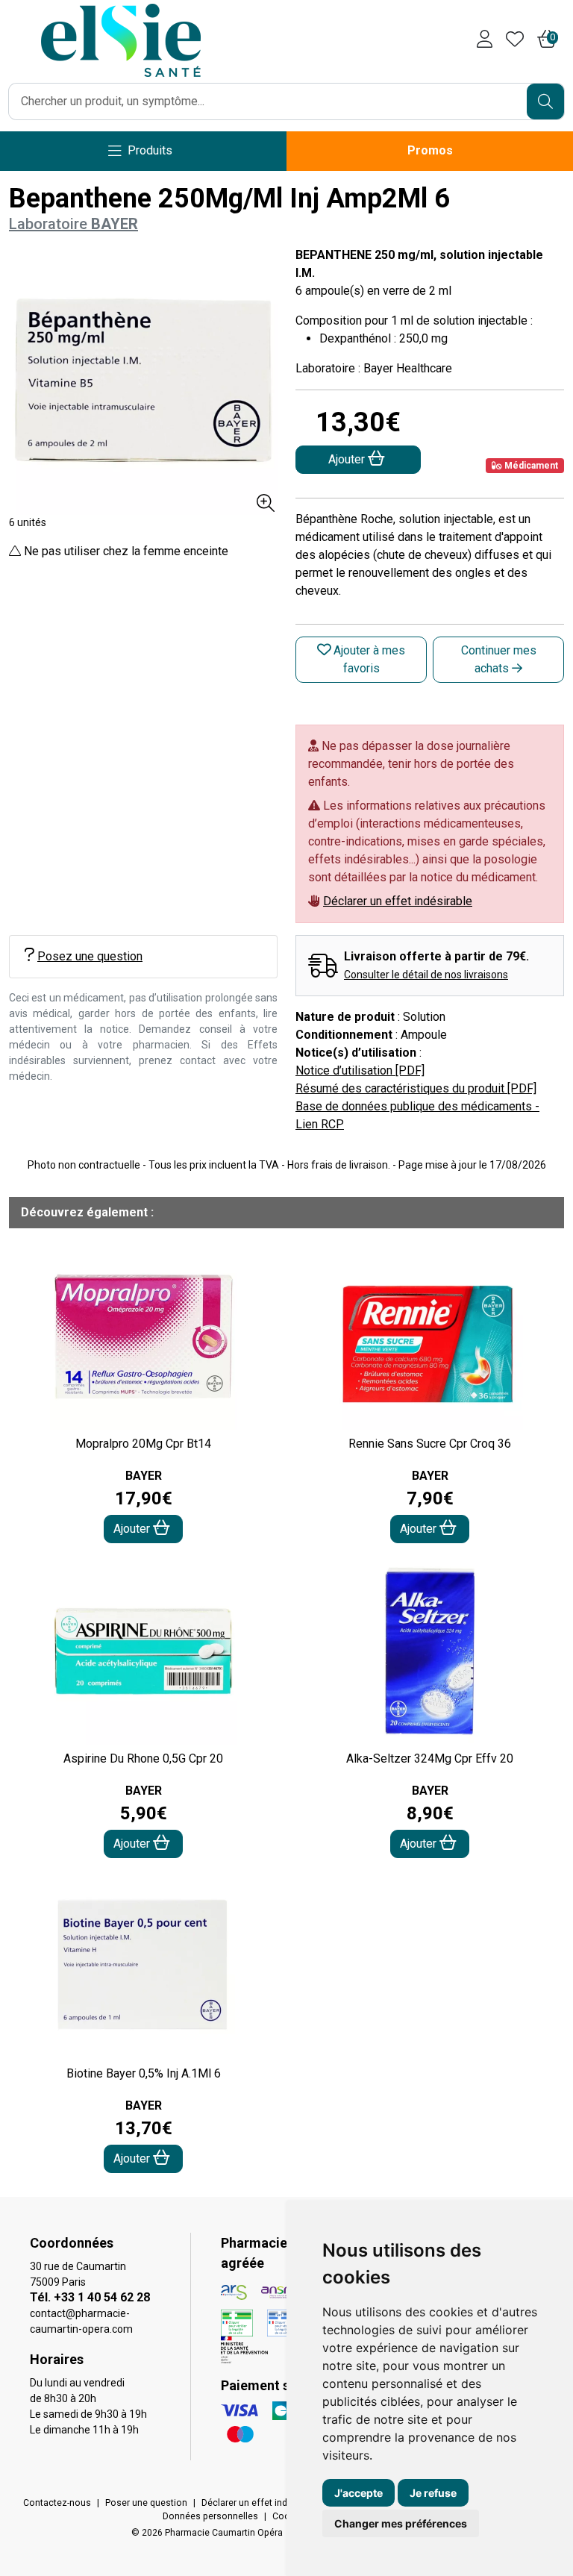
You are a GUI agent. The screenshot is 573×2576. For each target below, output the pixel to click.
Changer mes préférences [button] (401, 2523)
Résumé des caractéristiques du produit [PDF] (416, 1088)
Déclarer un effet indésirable (398, 901)
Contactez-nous (57, 2503)
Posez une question (90, 956)
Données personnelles (210, 2516)
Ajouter (133, 1529)
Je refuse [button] (433, 2493)
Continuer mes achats (499, 659)
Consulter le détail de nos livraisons (426, 975)
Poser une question (146, 2503)
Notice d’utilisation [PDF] (360, 1070)
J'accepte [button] (358, 2493)
